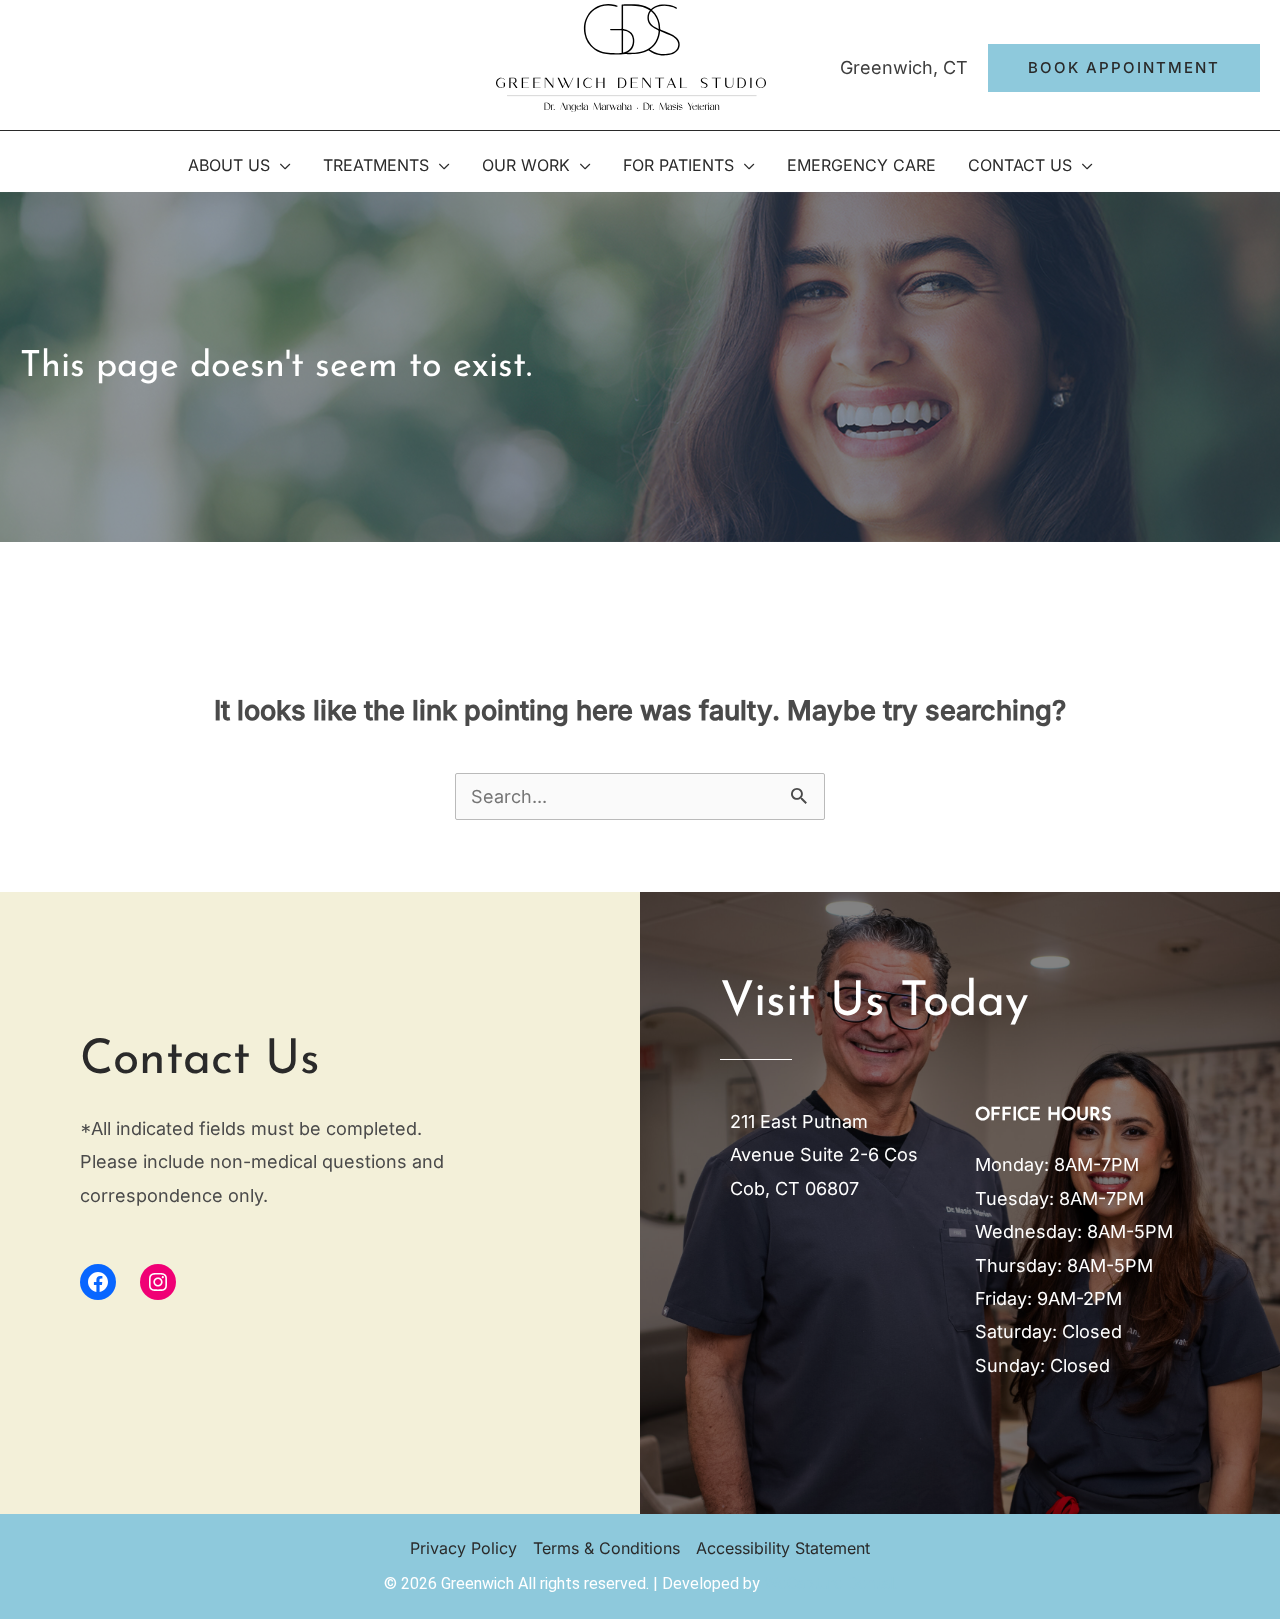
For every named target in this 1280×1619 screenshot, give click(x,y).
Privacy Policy (463, 1548)
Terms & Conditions (606, 1548)
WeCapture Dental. (830, 1583)
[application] (280, 165)
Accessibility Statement (783, 1548)
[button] (1124, 68)
